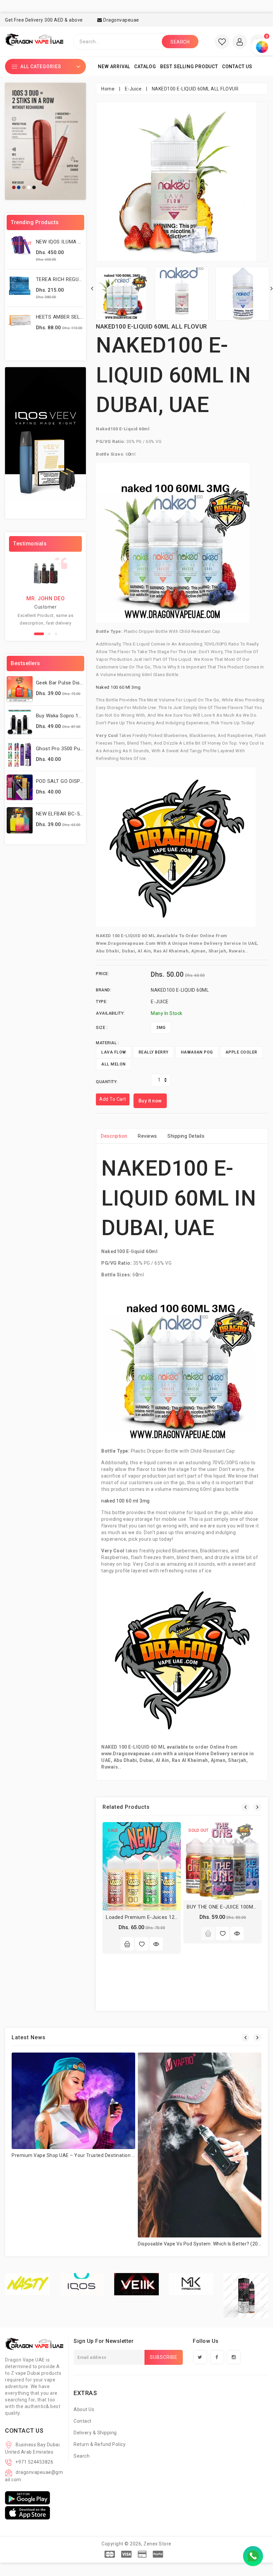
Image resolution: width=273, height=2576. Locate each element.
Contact (83, 2421)
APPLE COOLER (241, 1052)
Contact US (237, 67)
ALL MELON (114, 1064)
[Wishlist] (142, 1944)
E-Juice (133, 89)
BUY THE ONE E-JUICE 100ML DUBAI (229, 1907)
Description (114, 1136)
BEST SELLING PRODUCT (189, 67)
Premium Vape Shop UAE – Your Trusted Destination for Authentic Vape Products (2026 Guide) (119, 2155)
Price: (103, 974)
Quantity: (107, 1082)
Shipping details (186, 1136)
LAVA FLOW (114, 1052)
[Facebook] (217, 2357)
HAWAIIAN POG (197, 1052)
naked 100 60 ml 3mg (118, 687)
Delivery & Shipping (95, 2433)
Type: (102, 1002)
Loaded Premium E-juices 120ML (145, 1917)
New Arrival (114, 67)
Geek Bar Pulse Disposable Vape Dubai (81, 683)
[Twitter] (200, 2357)
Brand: (104, 990)
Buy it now (150, 1101)
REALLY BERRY (153, 1052)
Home (108, 89)
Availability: (110, 1013)
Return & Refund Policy (100, 2444)
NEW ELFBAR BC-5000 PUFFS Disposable (84, 814)
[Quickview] (156, 1944)
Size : (102, 1028)
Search (82, 2456)
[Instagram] (234, 2357)
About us (84, 2409)
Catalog (145, 67)
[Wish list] (222, 42)
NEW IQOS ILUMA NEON (64, 242)
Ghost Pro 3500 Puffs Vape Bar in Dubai (83, 749)
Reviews (147, 1136)
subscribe (164, 2357)
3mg (161, 1028)
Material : (107, 1043)
